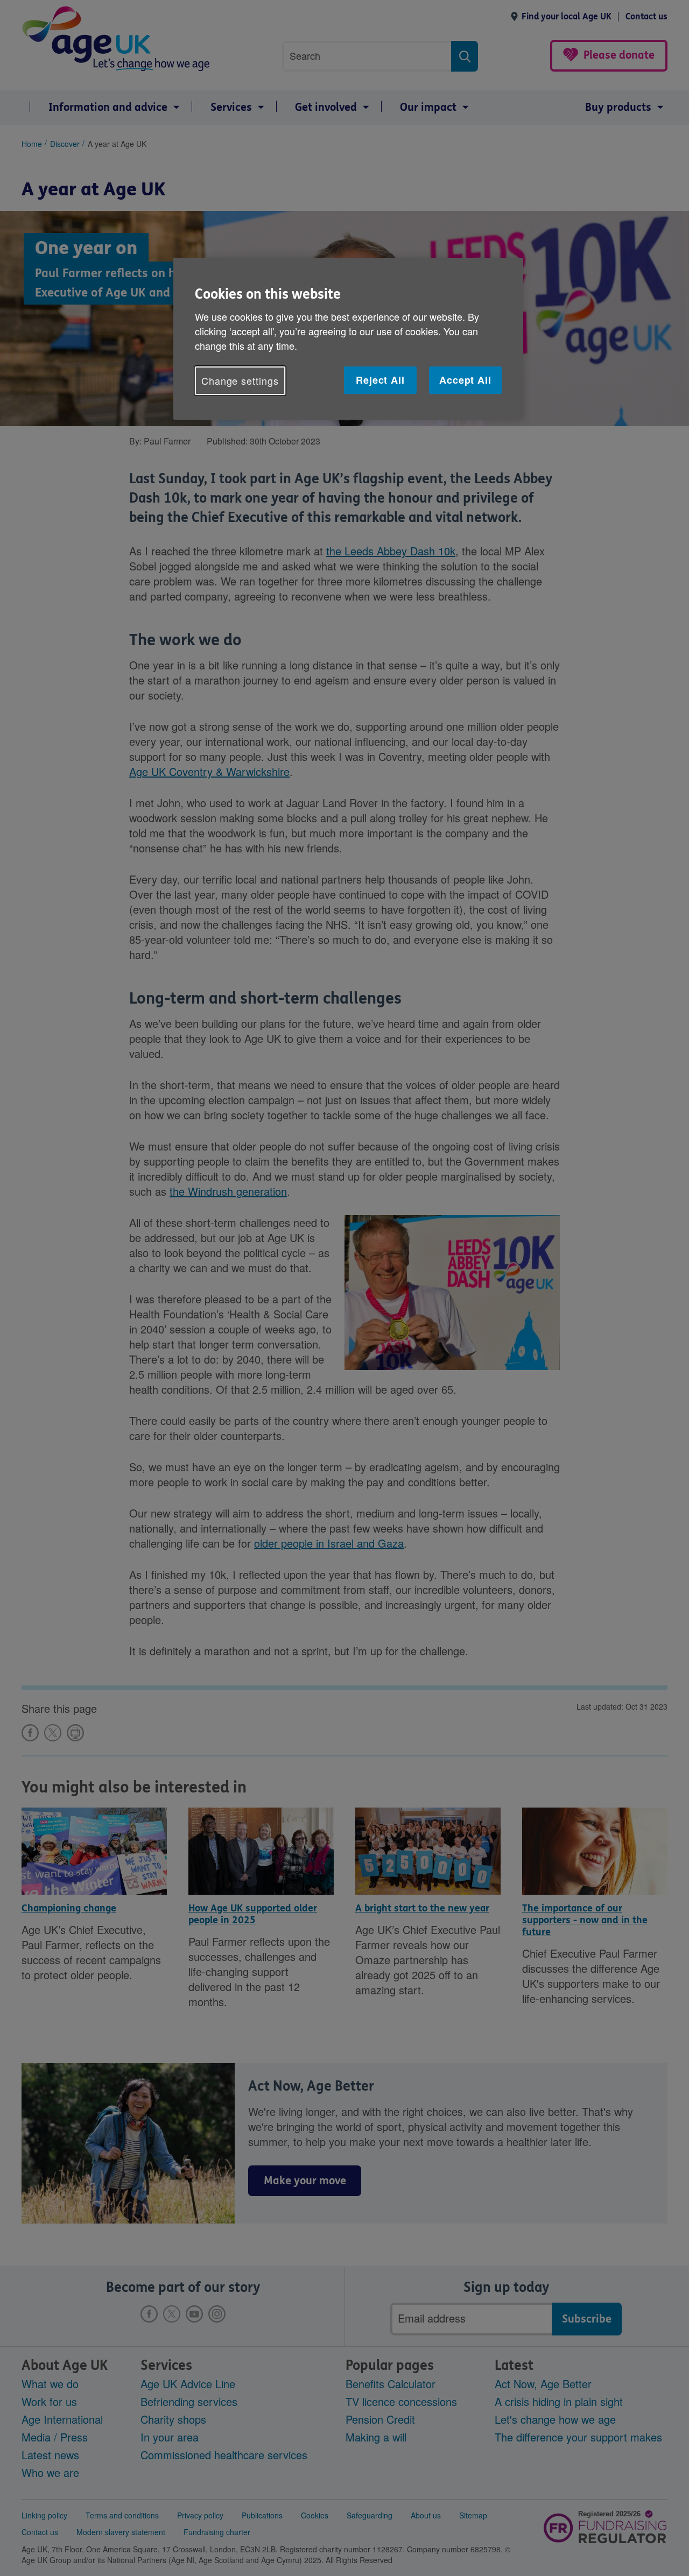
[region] (348, 339)
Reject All (380, 380)
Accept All (465, 380)
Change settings (240, 380)
